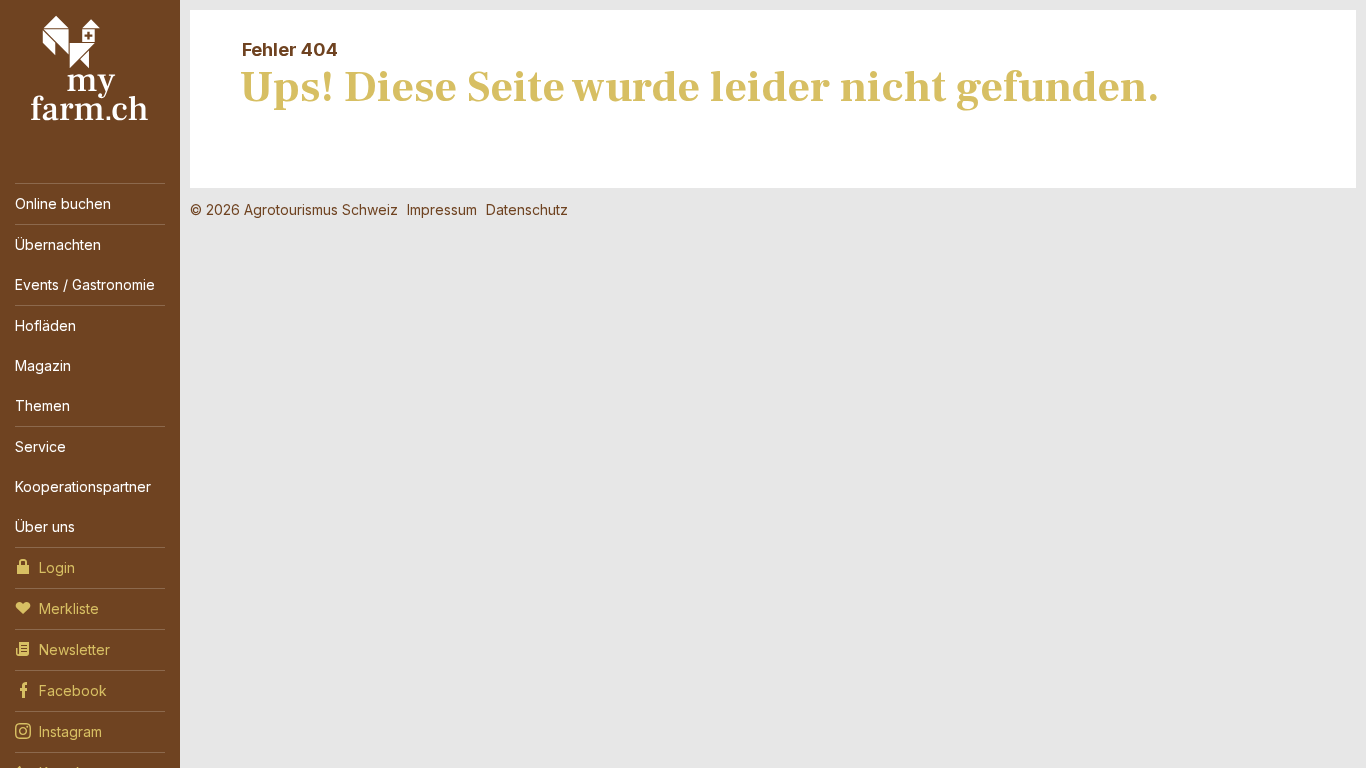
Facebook (73, 690)
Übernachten (58, 244)
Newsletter (74, 649)
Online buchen (63, 203)
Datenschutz (527, 209)
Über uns (45, 526)
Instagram (70, 731)
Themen (42, 405)
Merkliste (69, 608)
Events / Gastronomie (85, 284)
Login (57, 567)
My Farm (90, 69)
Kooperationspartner (83, 486)
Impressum (442, 209)
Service (40, 446)
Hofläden (45, 325)
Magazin (43, 365)
